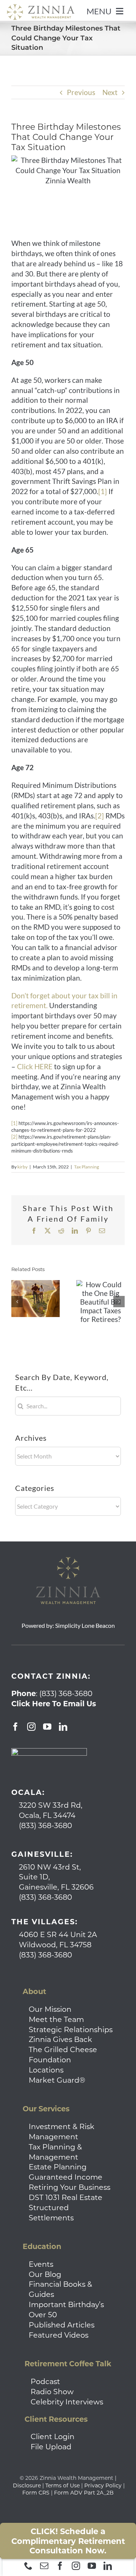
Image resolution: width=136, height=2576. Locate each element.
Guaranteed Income (66, 2177)
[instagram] (76, 2566)
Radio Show (52, 2392)
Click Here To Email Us (54, 1704)
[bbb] (49, 1752)
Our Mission (50, 2009)
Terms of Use (63, 2485)
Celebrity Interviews (67, 2402)
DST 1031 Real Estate (66, 2197)
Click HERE (35, 1066)
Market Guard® (57, 2080)
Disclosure (27, 2485)
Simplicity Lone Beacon (85, 1625)
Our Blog (45, 2274)
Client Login (53, 2436)
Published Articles (62, 2325)
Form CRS (36, 2493)
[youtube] (92, 2566)
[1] (103, 491)
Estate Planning (58, 2167)
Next (110, 92)
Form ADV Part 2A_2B (84, 2493)
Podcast (45, 2381)
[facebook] (60, 2566)
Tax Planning (87, 1167)
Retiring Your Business (70, 2187)
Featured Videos (59, 2335)
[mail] (44, 2566)
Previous (81, 92)
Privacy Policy (103, 2485)
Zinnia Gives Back (60, 2039)
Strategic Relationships (71, 2029)
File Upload (51, 2447)
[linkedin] (108, 2566)
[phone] (28, 2566)
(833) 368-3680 (66, 1693)
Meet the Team (56, 2019)
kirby (22, 1167)
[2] (100, 816)
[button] (17, 1302)
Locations (46, 2070)
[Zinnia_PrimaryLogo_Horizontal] (40, 7)
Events (41, 2264)
